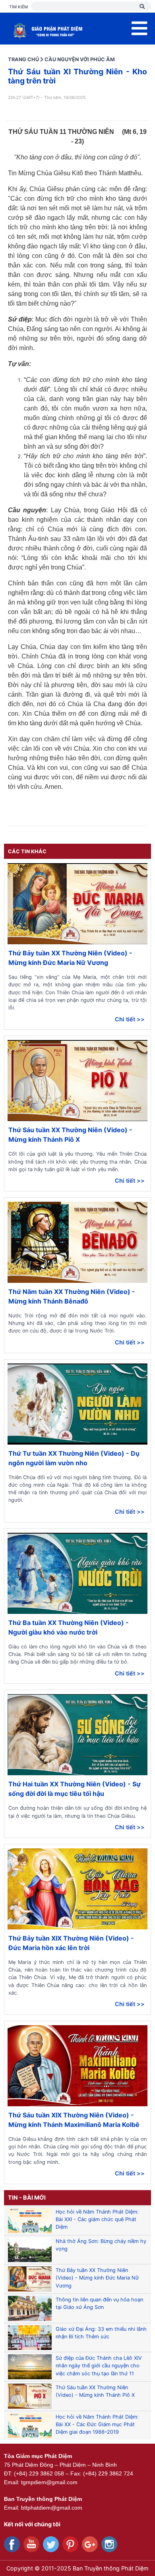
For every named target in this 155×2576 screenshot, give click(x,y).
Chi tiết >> (130, 1019)
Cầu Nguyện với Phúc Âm (80, 59)
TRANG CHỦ (23, 59)
